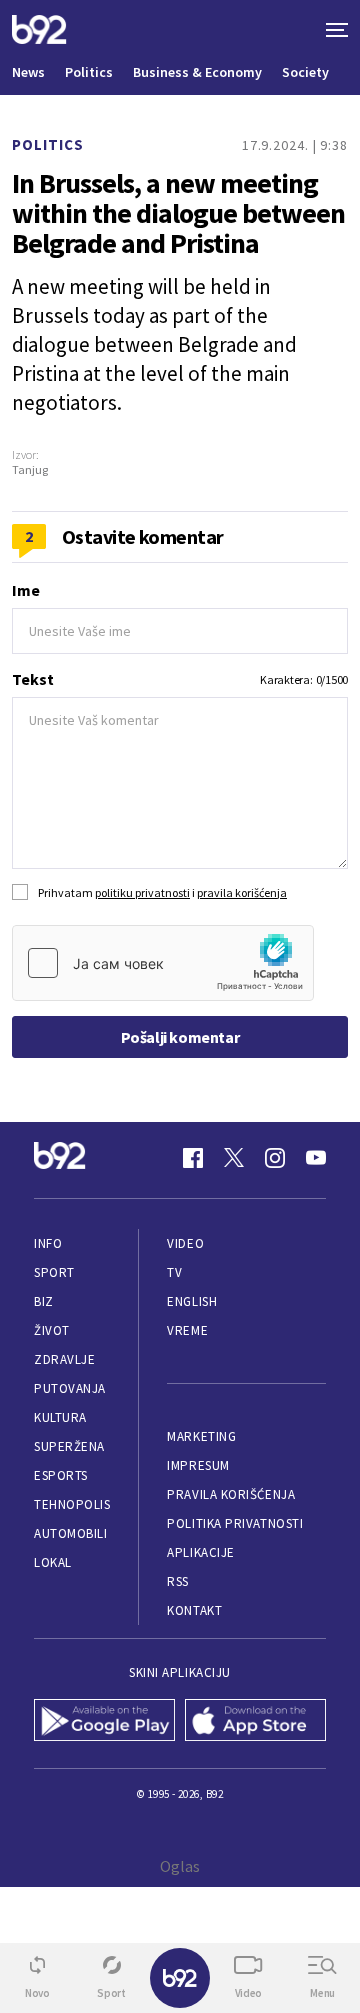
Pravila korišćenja (231, 1494)
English (192, 1301)
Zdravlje (64, 1359)
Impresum (198, 1465)
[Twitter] (234, 1158)
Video (185, 1243)
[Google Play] (104, 1722)
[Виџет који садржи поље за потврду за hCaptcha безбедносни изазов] (163, 963)
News (28, 72)
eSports (61, 1475)
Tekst (33, 679)
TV (174, 1272)
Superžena (69, 1446)
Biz (44, 1301)
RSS (178, 1581)
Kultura (60, 1417)
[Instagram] (275, 1158)
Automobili (70, 1533)
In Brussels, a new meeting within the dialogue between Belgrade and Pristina (178, 213)
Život (52, 1330)
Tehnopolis (72, 1504)
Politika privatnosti (235, 1523)
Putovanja (70, 1388)
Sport (54, 1272)
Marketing (201, 1436)
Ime (26, 590)
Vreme (187, 1330)
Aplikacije (200, 1552)
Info (48, 1243)
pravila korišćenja (242, 892)
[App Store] (255, 1722)
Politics (89, 72)
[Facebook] (193, 1158)
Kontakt (194, 1610)
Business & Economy (197, 72)
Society (305, 72)
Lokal (53, 1562)
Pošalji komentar (180, 1037)
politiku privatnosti (142, 892)
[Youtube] (316, 1158)
